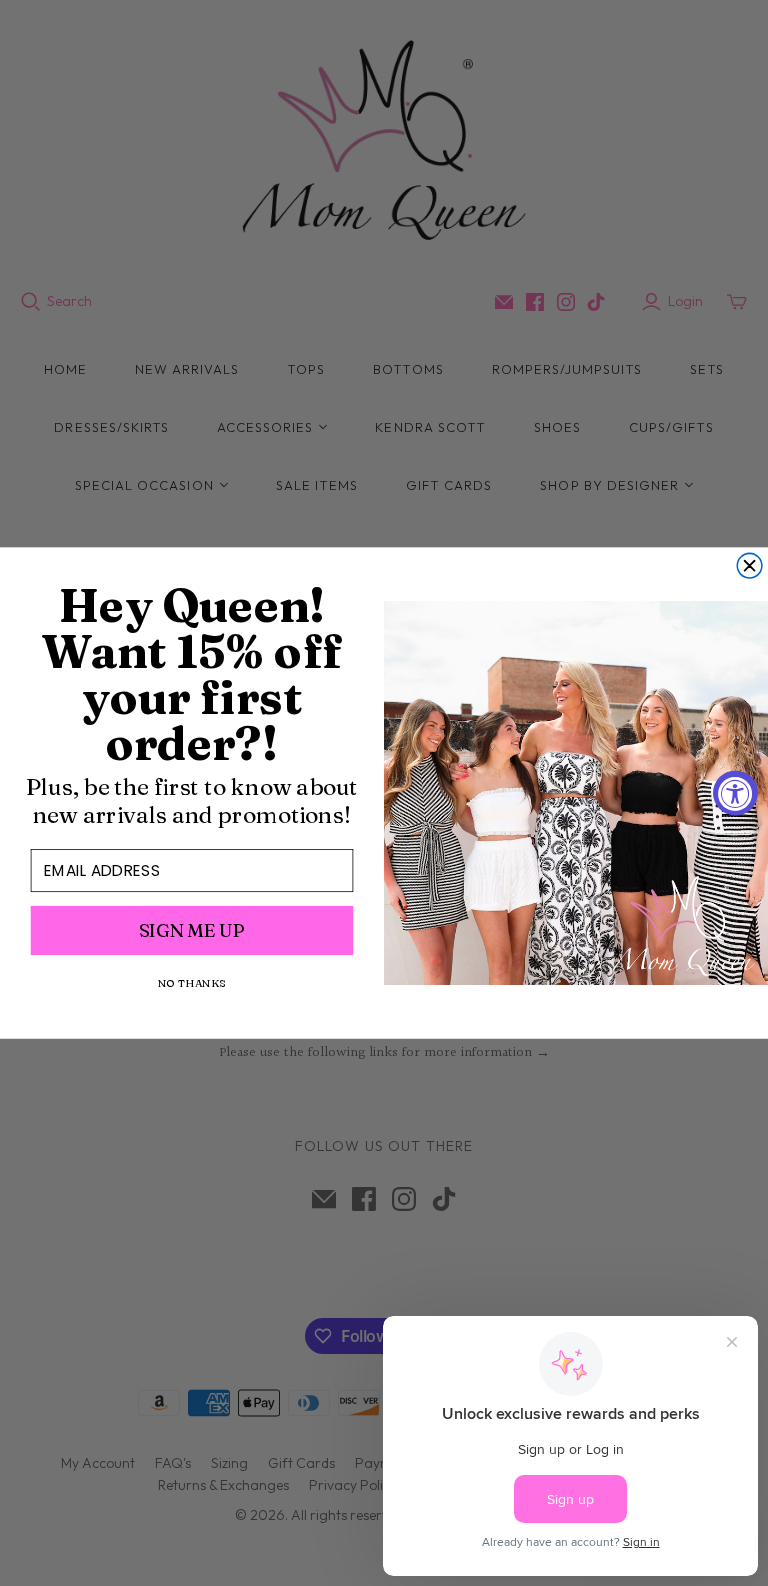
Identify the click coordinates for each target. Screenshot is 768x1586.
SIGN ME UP (192, 930)
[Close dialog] (749, 565)
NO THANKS (192, 983)
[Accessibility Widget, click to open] (735, 793)
